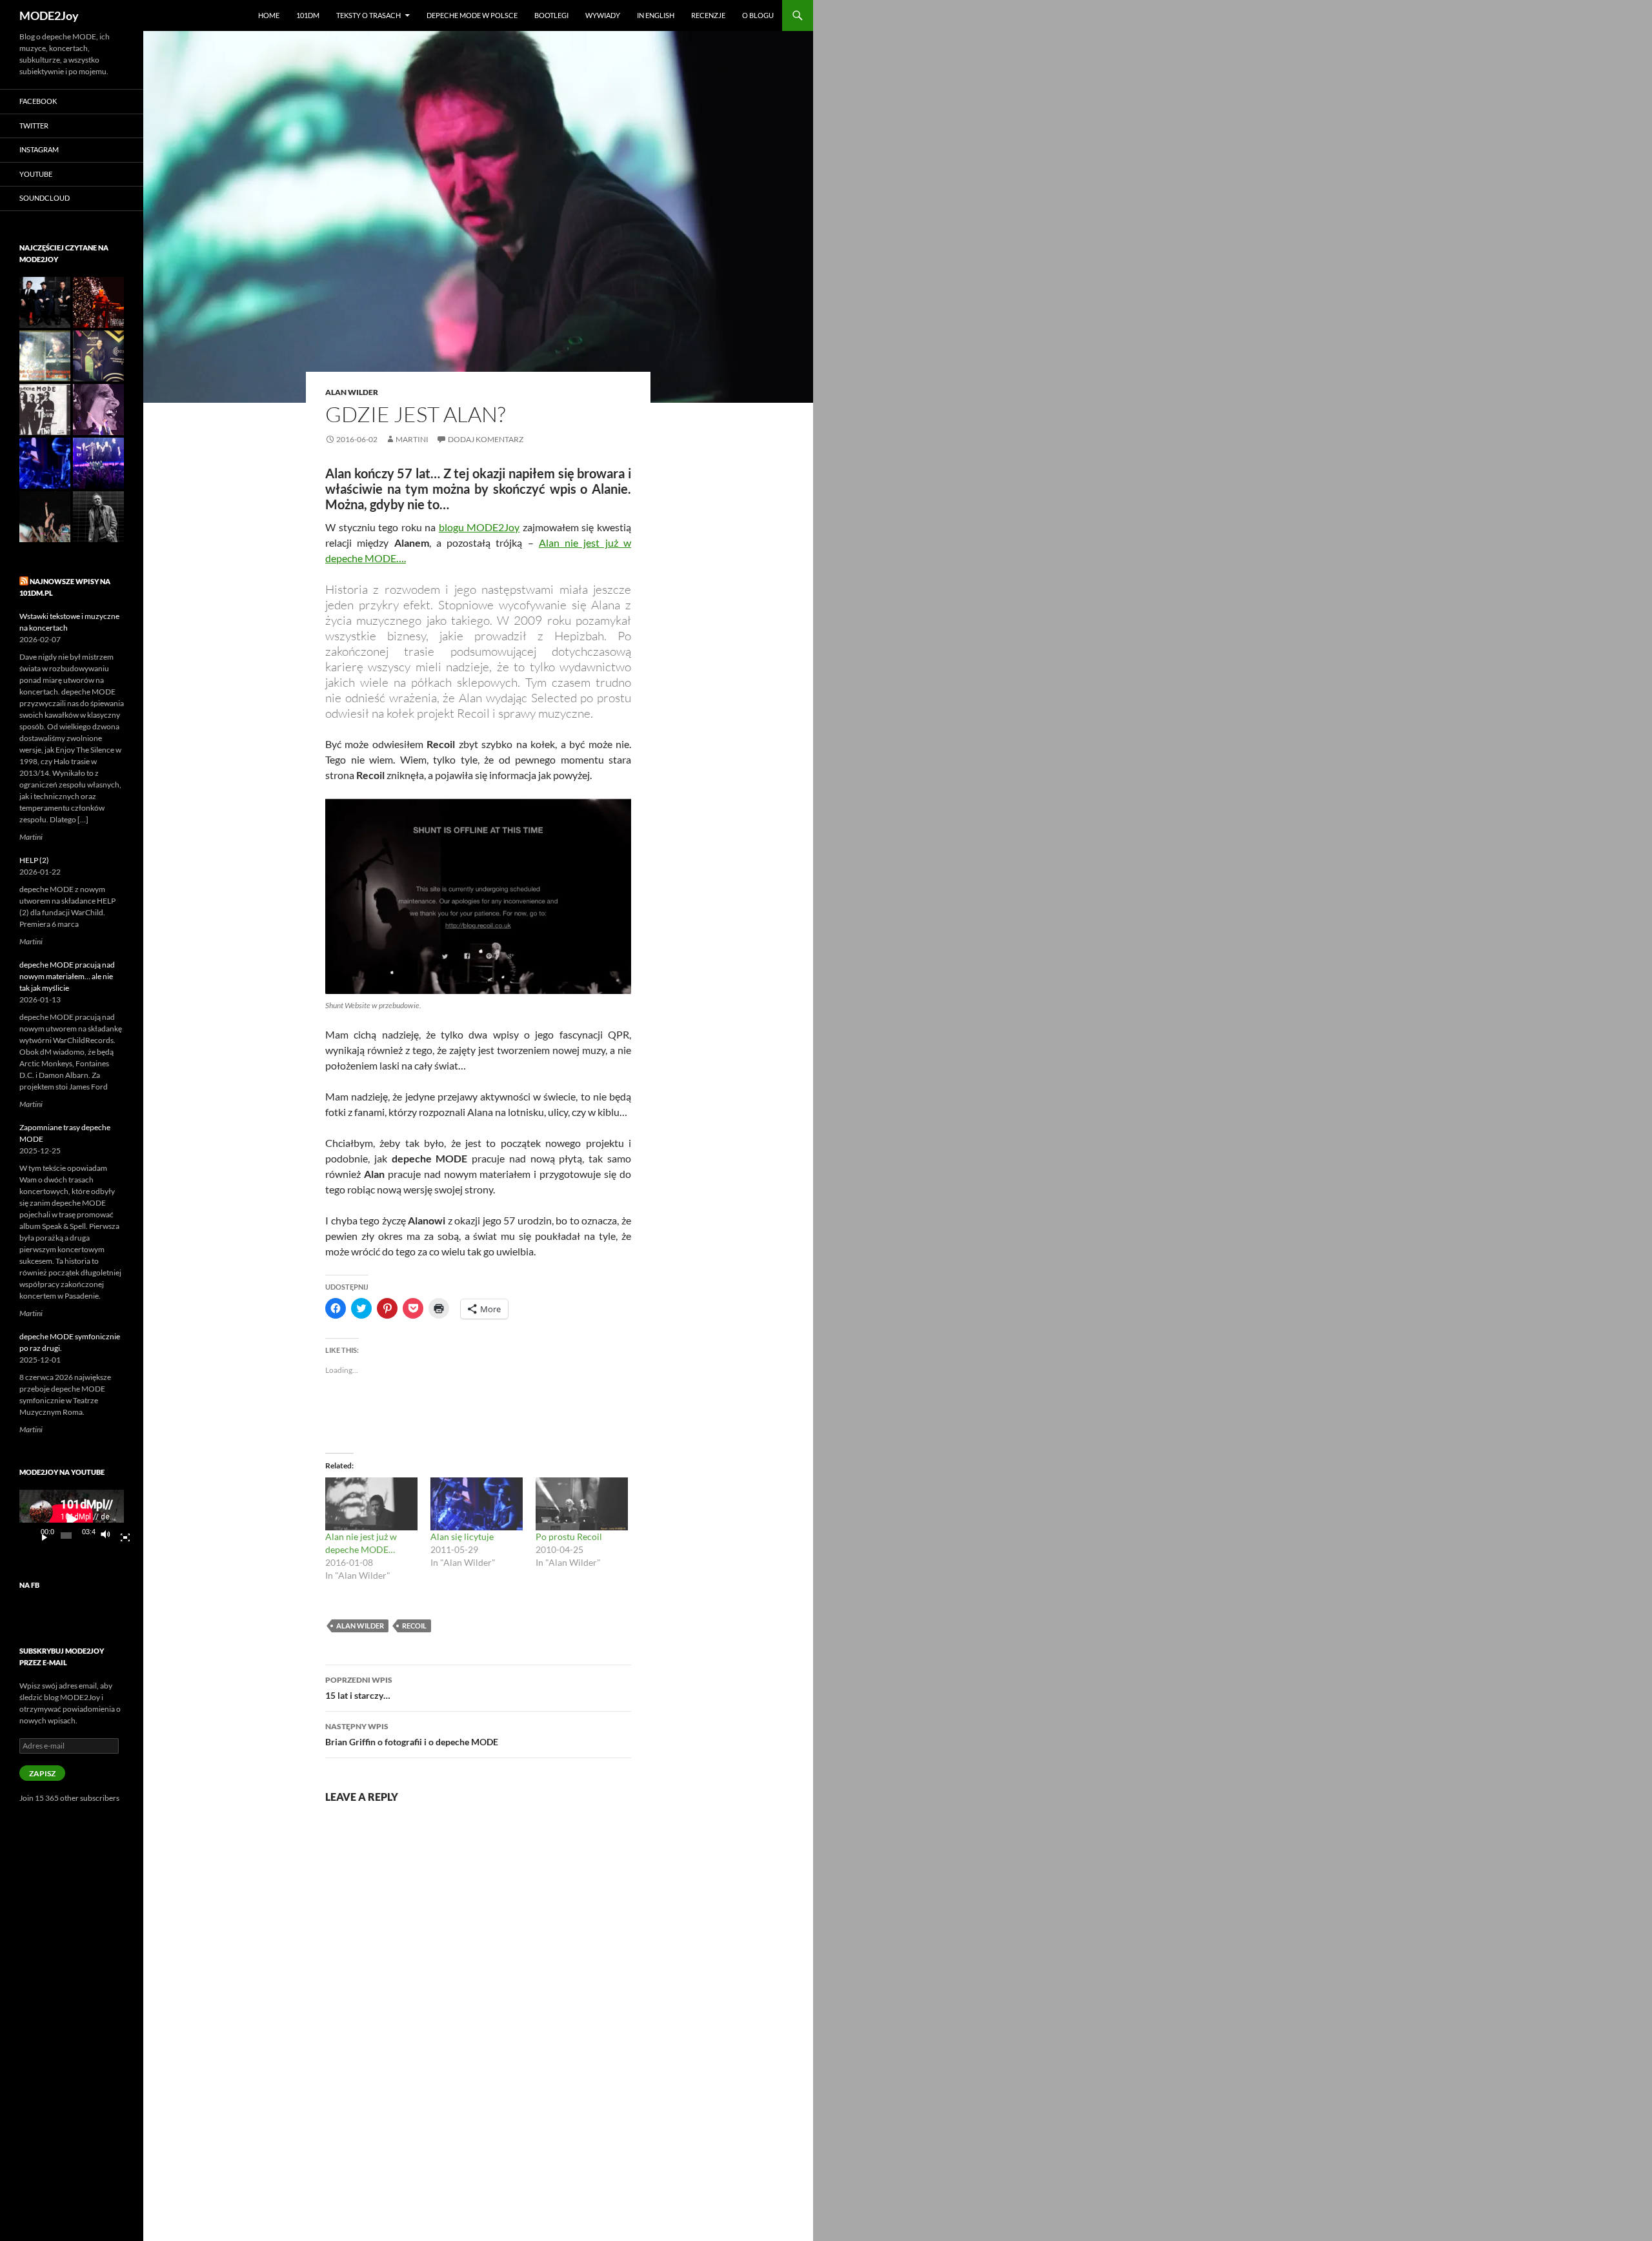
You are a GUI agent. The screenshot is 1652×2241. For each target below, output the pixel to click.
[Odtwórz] (39, 1536)
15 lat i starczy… (359, 1688)
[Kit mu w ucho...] (98, 356)
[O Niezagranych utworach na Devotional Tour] (45, 410)
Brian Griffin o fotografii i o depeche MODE (412, 1734)
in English (656, 15)
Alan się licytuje (462, 1536)
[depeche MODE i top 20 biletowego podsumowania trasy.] (98, 463)
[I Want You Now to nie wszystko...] (98, 410)
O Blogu (758, 15)
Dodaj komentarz (486, 439)
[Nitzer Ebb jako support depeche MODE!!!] (45, 302)
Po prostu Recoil (569, 1536)
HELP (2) (34, 860)
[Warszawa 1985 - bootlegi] (45, 356)
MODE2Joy (49, 15)
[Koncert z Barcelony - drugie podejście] (45, 517)
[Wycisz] (109, 1536)
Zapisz (42, 1773)
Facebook (38, 101)
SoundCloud (45, 198)
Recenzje (708, 15)
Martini (412, 439)
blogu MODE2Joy (479, 527)
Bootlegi (551, 15)
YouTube (36, 174)
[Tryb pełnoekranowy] (120, 1536)
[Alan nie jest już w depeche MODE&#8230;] (371, 1504)
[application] (72, 1519)
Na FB (29, 1585)
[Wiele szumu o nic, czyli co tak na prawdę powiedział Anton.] (98, 517)
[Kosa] (98, 302)
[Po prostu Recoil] (582, 1504)
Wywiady (603, 15)
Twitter (34, 126)
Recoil (414, 1626)
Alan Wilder (352, 392)
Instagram (39, 149)
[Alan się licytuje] (477, 1504)
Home (269, 15)
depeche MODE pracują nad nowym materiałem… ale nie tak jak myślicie (67, 976)
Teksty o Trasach (368, 15)
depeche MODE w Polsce (472, 15)
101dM (308, 15)
